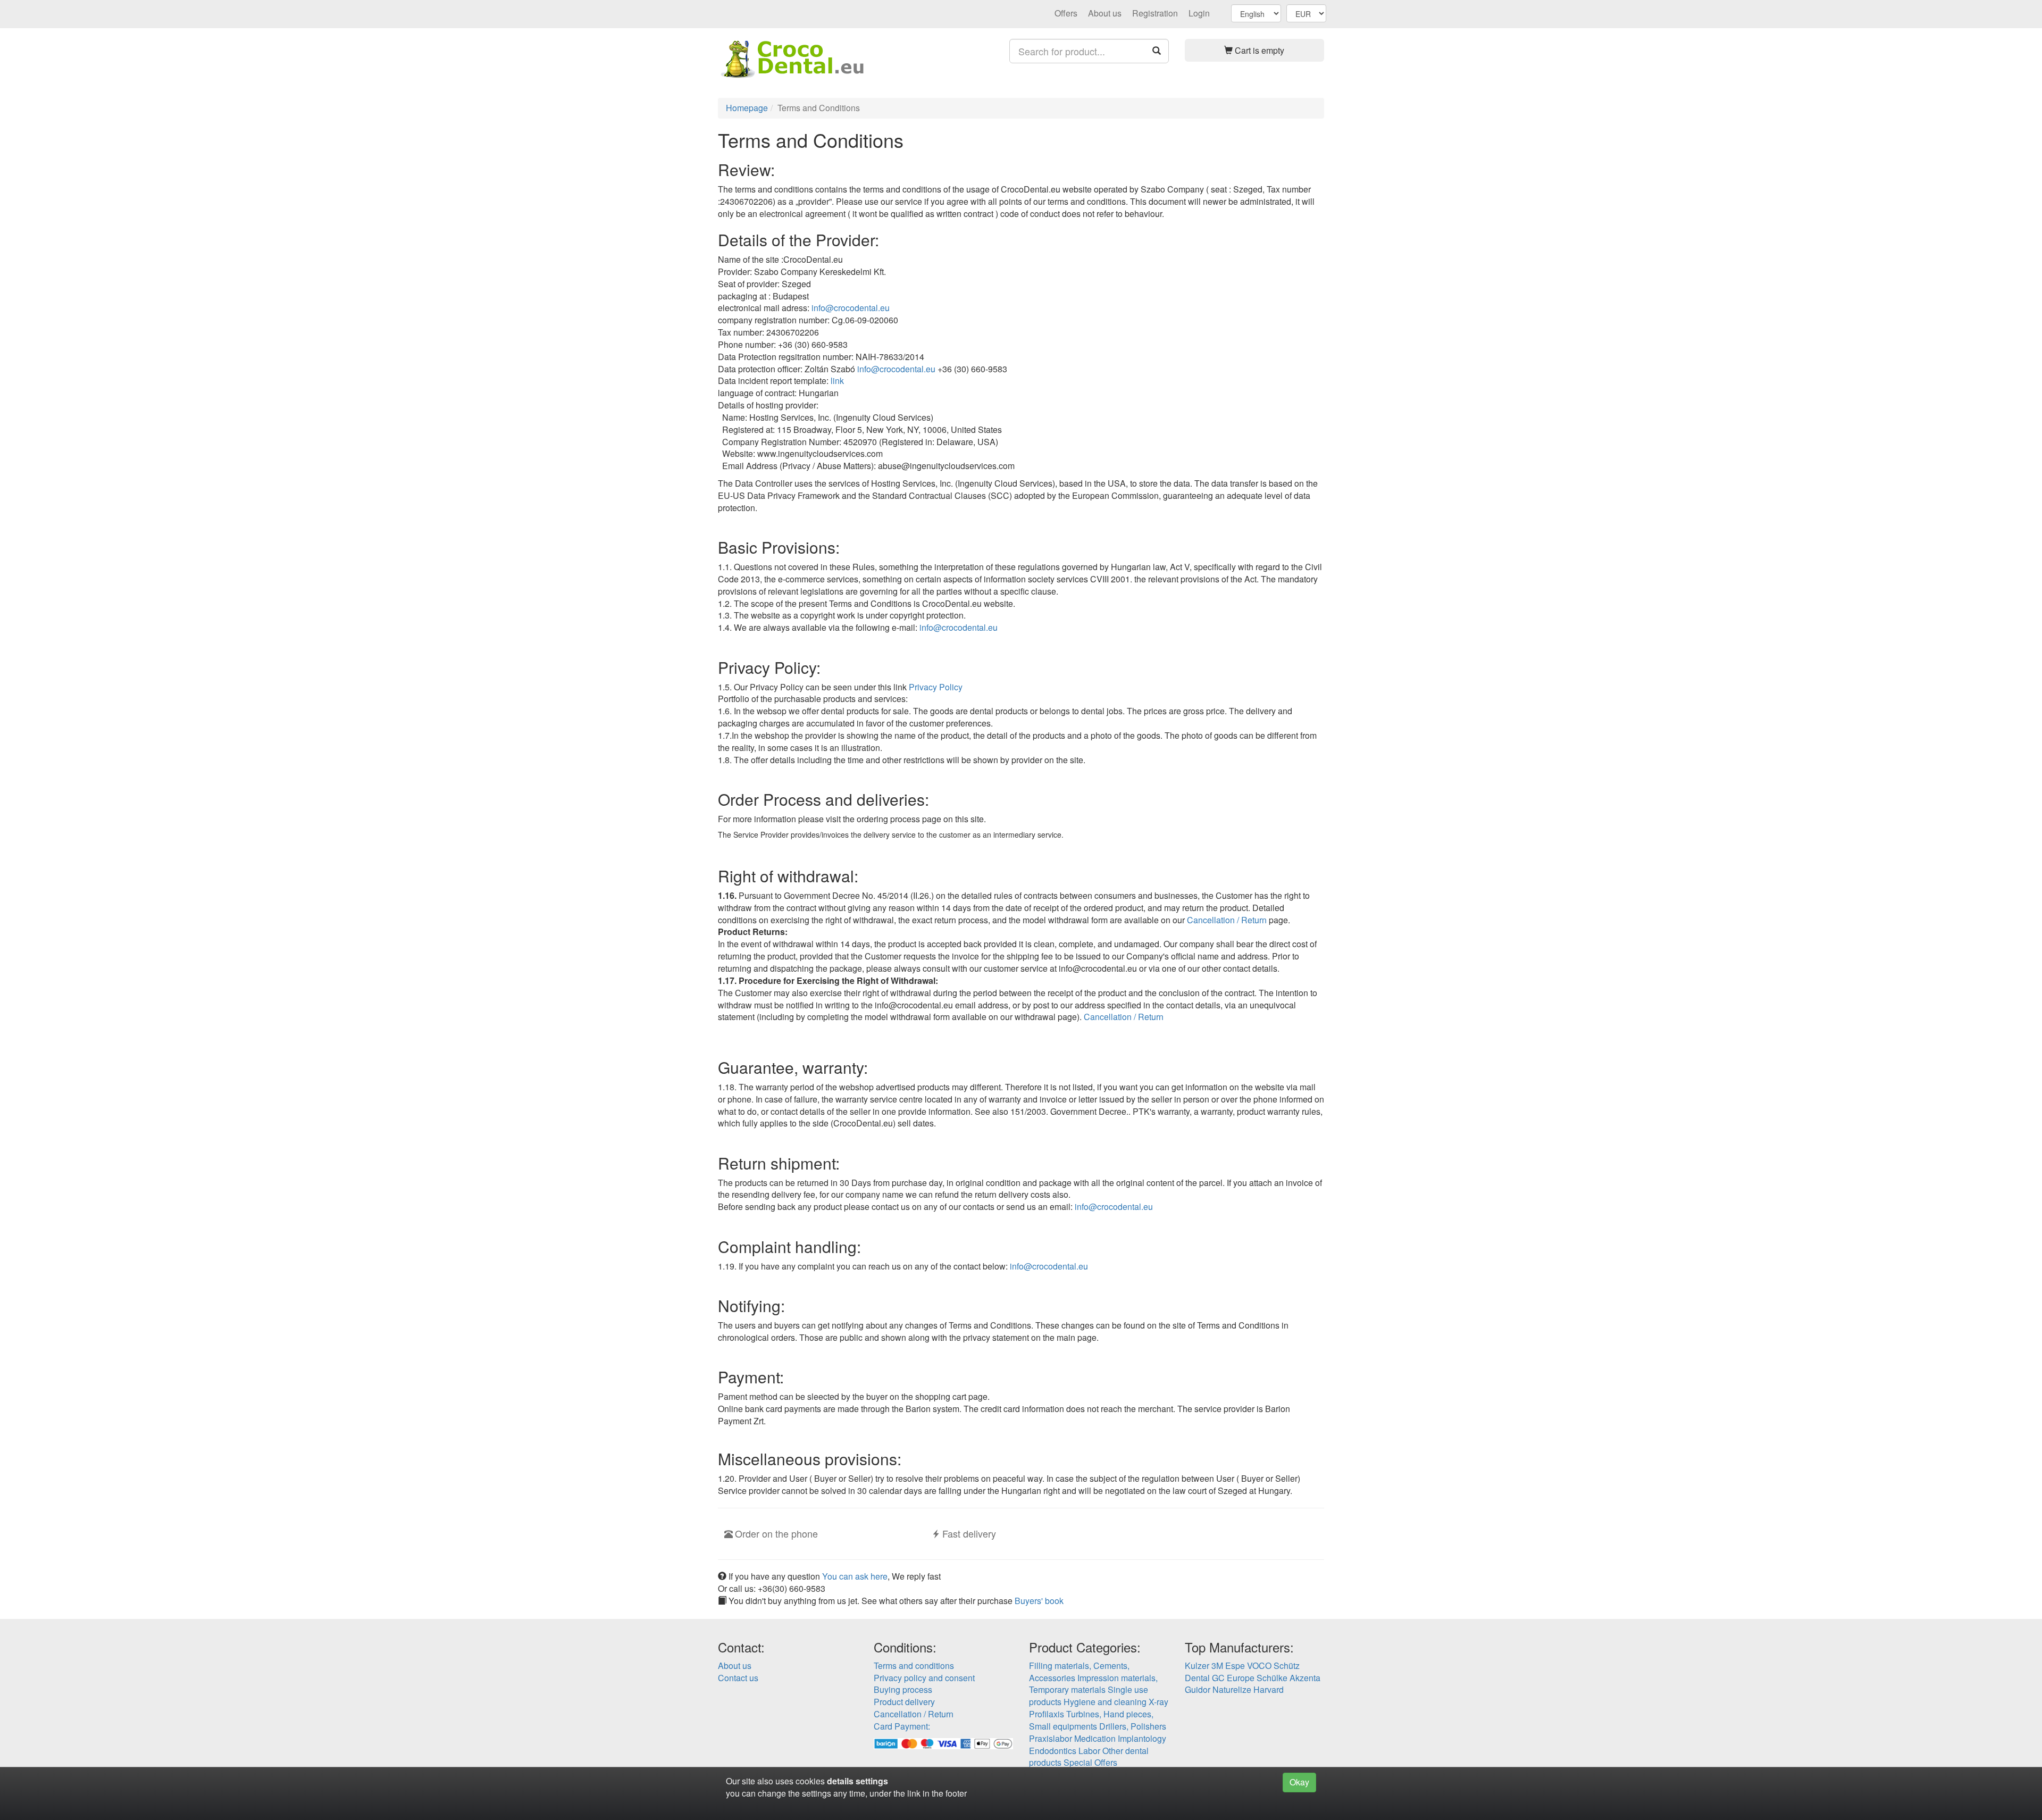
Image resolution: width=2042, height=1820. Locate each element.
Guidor (1198, 1689)
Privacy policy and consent (924, 1678)
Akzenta (1305, 1678)
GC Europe (1233, 1678)
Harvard (1269, 1689)
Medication (1095, 1738)
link (837, 381)
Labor (1089, 1751)
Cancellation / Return (1227, 920)
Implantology (1142, 1738)
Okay (1299, 1782)
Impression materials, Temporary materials (1093, 1684)
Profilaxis (1047, 1714)
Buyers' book (1039, 1601)
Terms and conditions (914, 1665)
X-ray (1158, 1702)
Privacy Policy (936, 687)
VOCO (1259, 1665)
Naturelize (1232, 1689)
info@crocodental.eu (851, 308)
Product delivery (904, 1702)
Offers (1066, 13)
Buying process (903, 1689)
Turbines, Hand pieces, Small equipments (1091, 1720)
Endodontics (1053, 1751)
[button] (1255, 50)
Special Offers (1090, 1762)
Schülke (1272, 1678)
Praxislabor (1051, 1738)
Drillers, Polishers (1133, 1726)
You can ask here (855, 1576)
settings (872, 1781)
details (840, 1781)
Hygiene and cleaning (1105, 1702)
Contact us (738, 1678)
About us (1105, 13)
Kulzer (1197, 1665)
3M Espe (1228, 1665)
